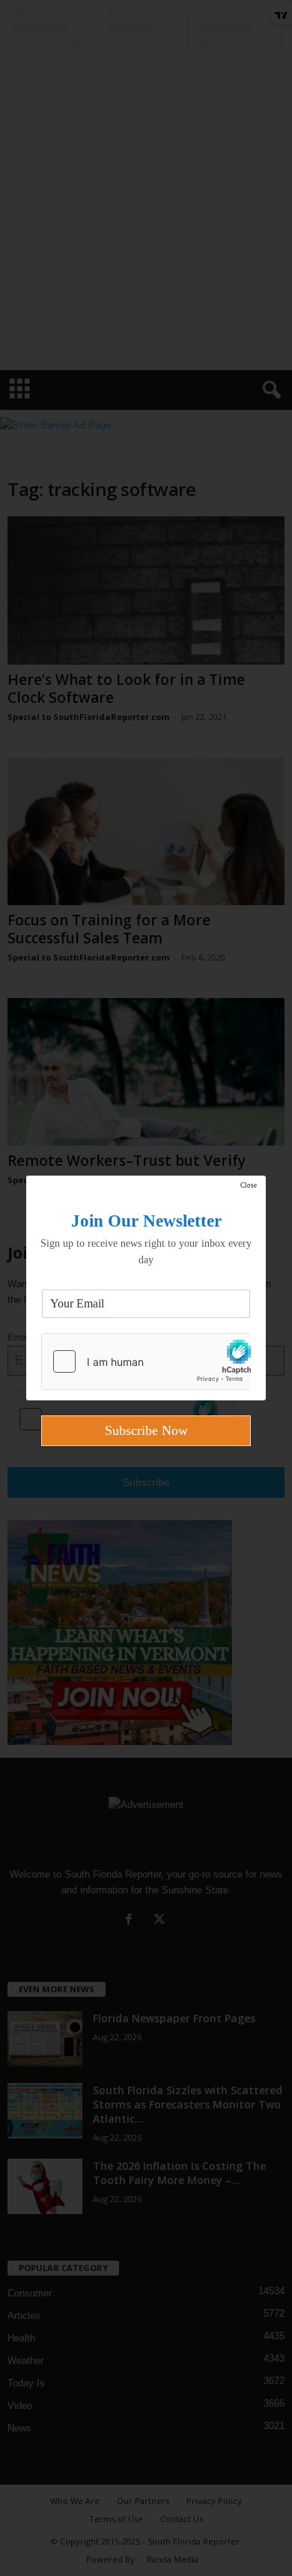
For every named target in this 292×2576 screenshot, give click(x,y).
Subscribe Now (146, 1430)
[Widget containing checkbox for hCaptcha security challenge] (146, 1361)
